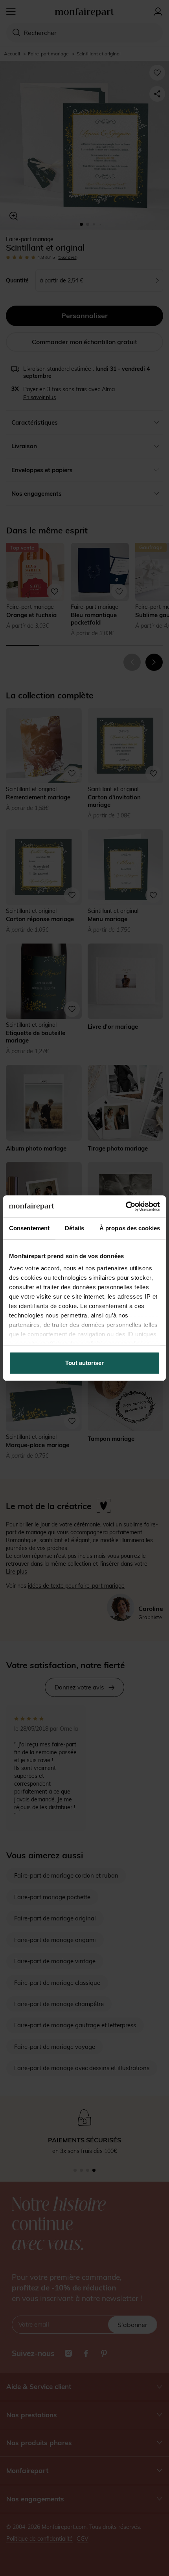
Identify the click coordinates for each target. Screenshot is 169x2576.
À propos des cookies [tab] (130, 1228)
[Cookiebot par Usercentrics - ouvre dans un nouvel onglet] (126, 1206)
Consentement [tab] (29, 1228)
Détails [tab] (74, 1228)
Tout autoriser (84, 1363)
